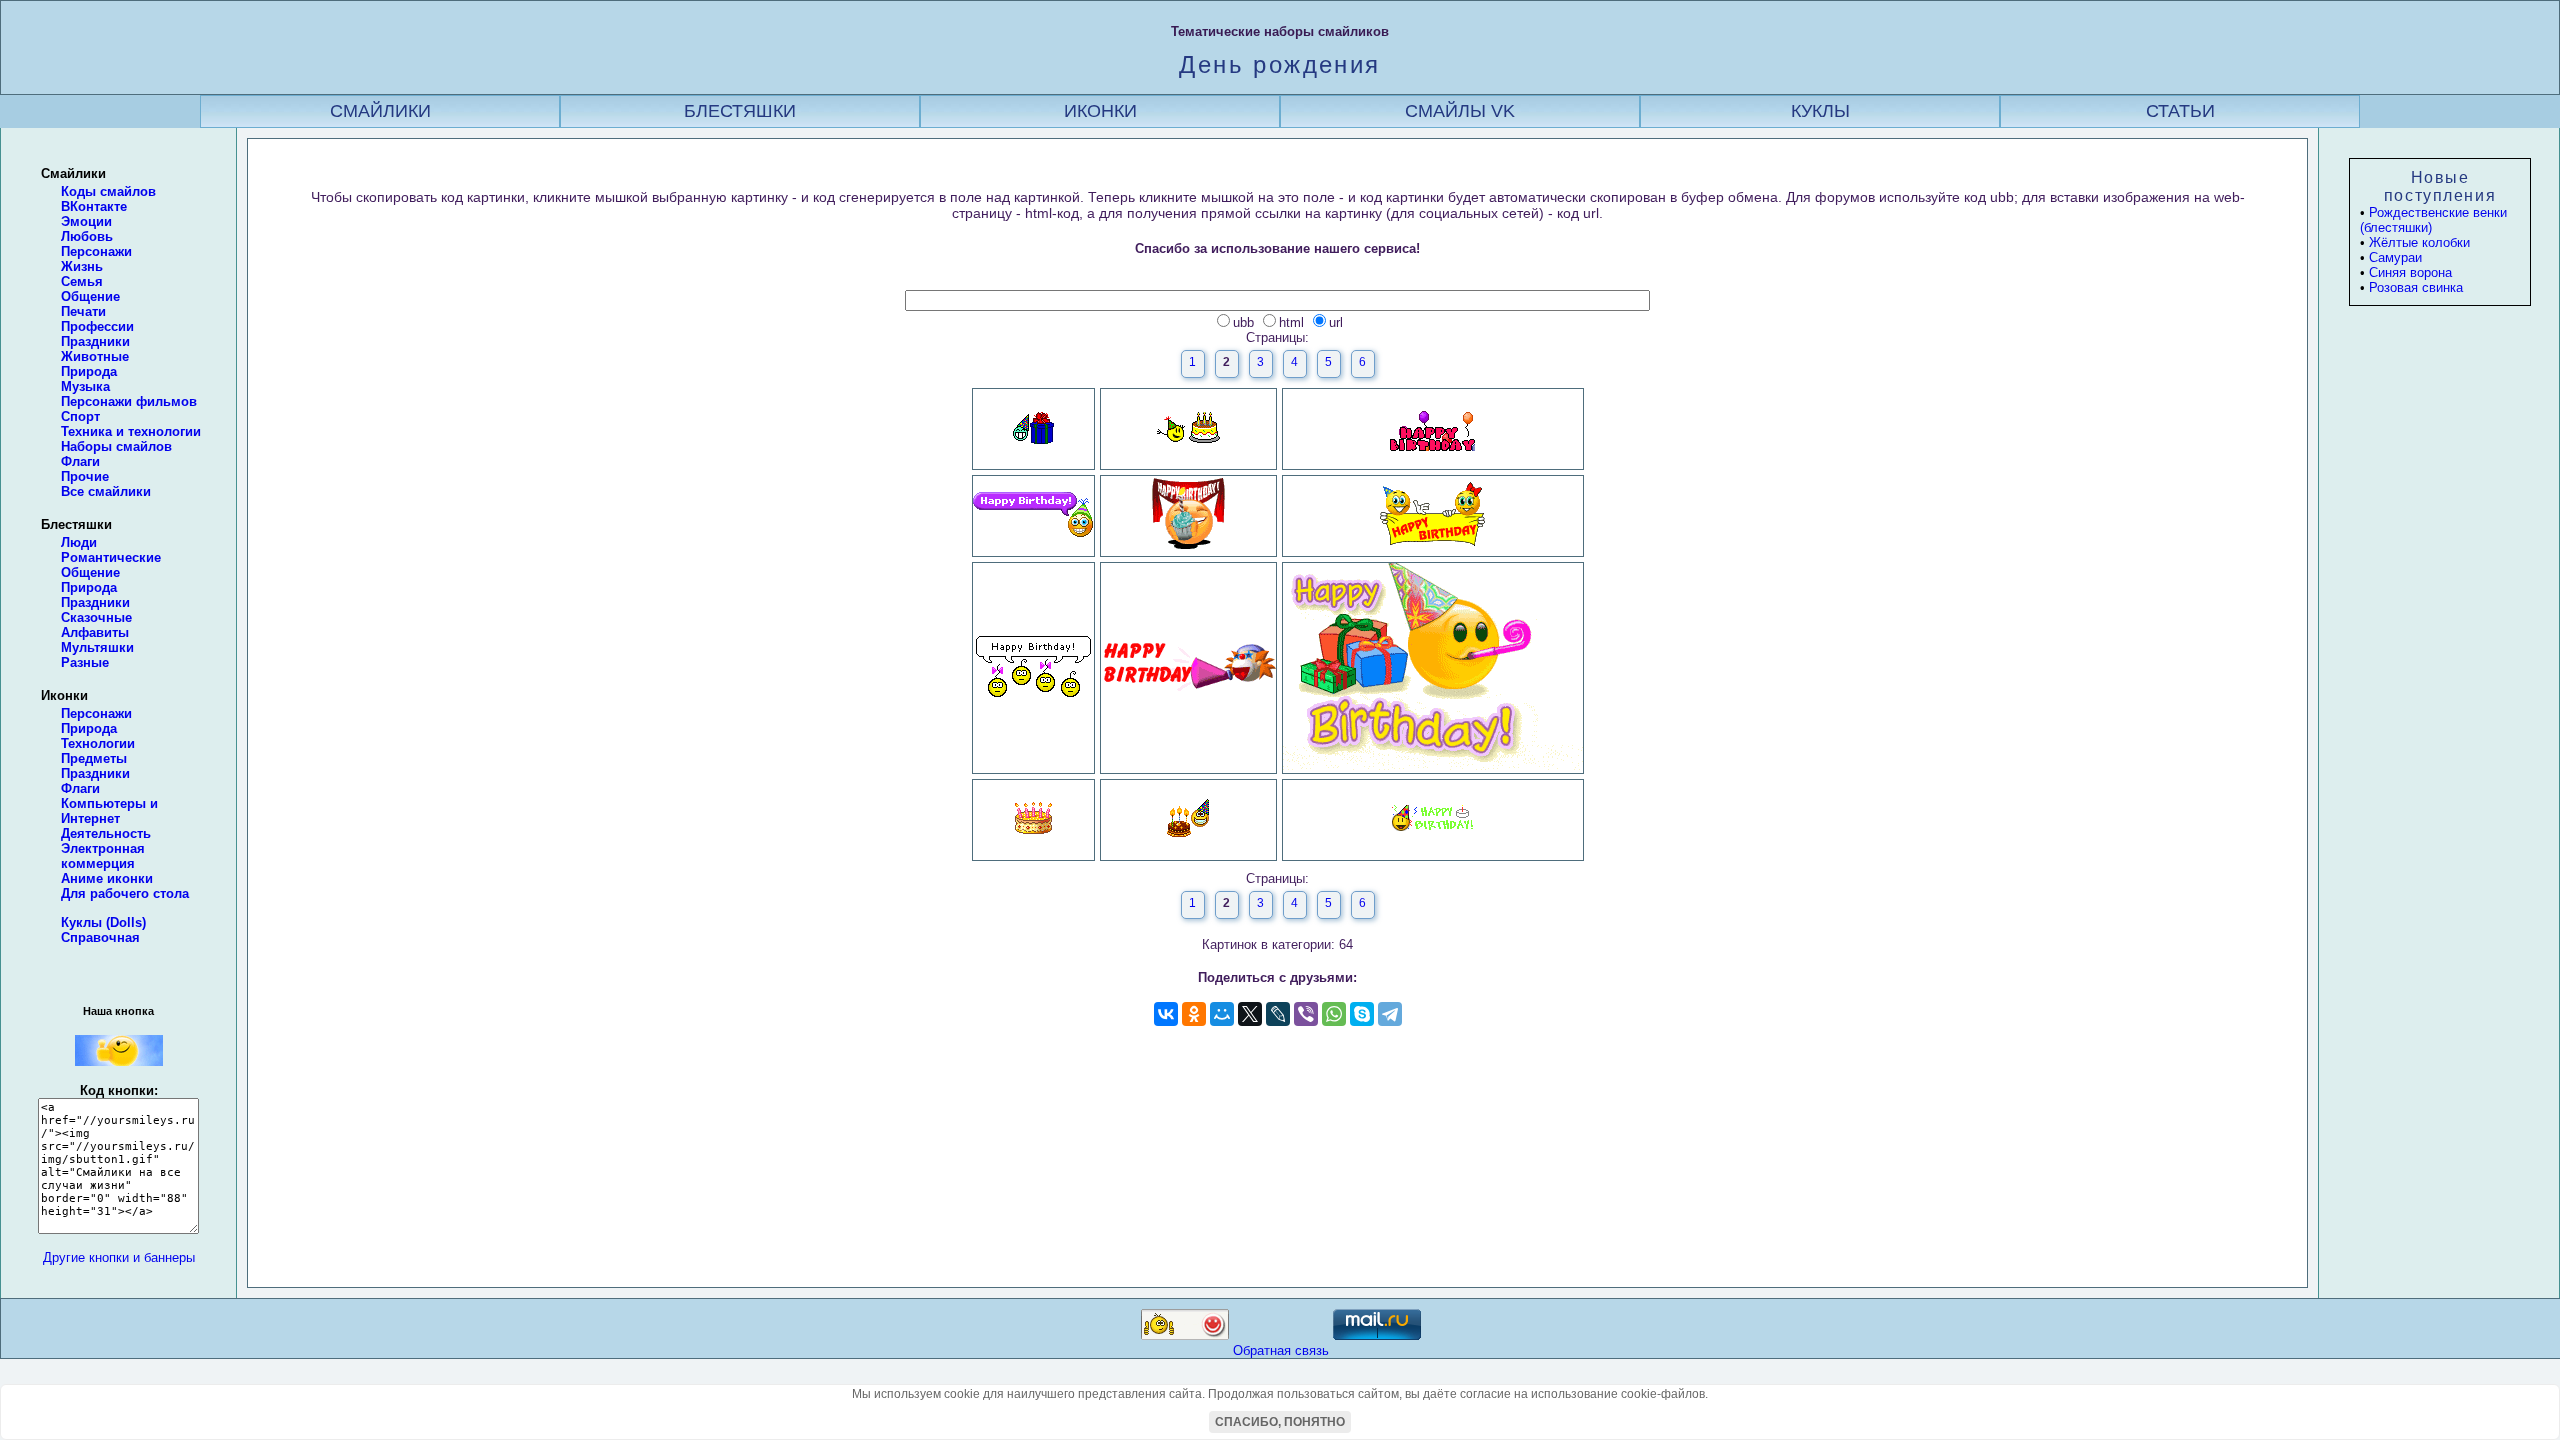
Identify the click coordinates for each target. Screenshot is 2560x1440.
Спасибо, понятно (1280, 1422)
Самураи (2395, 257)
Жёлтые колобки (2419, 242)
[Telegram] (1390, 1014)
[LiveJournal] (1278, 1014)
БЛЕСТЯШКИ (740, 111)
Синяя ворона (2410, 272)
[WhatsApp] (1334, 1014)
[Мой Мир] (1222, 1014)
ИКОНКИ (1100, 111)
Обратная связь (1281, 1350)
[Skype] (1362, 1014)
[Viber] (1306, 1014)
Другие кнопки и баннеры (119, 1257)
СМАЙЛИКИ (380, 111)
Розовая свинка (2416, 287)
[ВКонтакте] (1166, 1014)
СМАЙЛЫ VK (1460, 111)
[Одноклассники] (1194, 1014)
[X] (1250, 1014)
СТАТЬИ (2180, 111)
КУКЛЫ (1820, 111)
